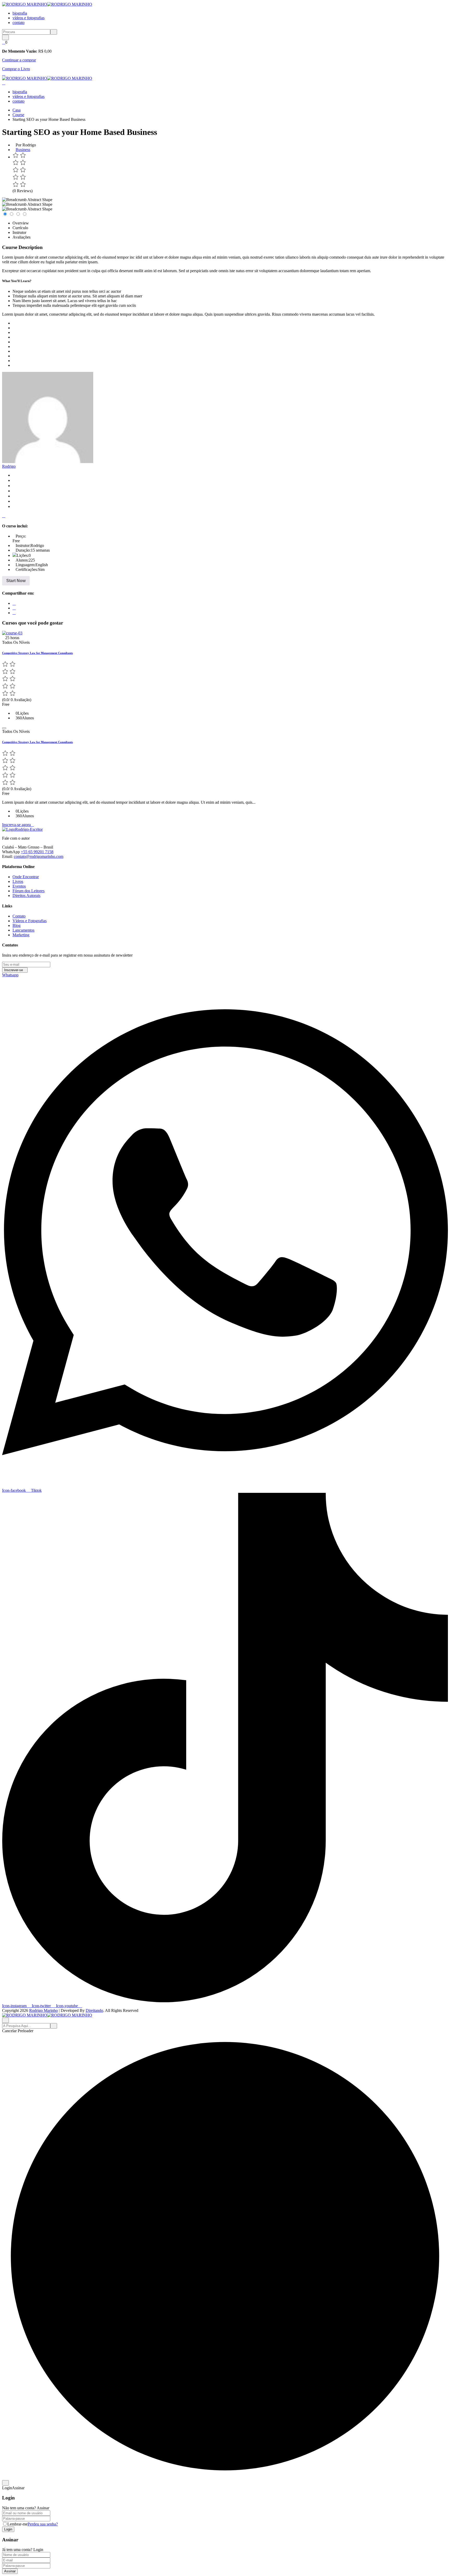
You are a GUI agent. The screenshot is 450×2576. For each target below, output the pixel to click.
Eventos (19, 886)
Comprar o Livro (16, 69)
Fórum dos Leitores (29, 891)
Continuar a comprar (19, 60)
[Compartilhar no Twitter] (14, 608)
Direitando (94, 2010)
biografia (20, 13)
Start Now (16, 581)
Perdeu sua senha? (43, 2524)
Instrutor (19, 232)
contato (18, 23)
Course (18, 115)
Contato (19, 916)
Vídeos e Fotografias (30, 921)
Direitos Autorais (26, 896)
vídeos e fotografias (29, 18)
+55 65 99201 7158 (37, 852)
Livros (18, 881)
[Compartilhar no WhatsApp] (14, 613)
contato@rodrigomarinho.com (39, 856)
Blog (17, 925)
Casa (17, 110)
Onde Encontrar (26, 877)
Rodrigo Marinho (43, 2010)
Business (23, 150)
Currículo (20, 228)
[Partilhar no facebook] (14, 603)
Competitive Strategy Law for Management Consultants (37, 653)
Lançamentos (23, 930)
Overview (21, 223)
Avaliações (21, 237)
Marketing (21, 935)
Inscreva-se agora (16, 825)
